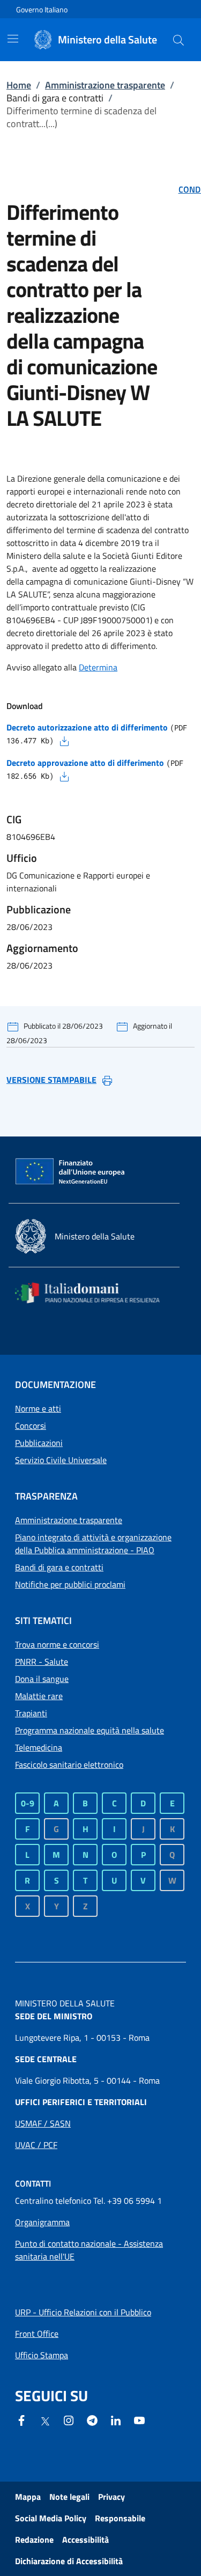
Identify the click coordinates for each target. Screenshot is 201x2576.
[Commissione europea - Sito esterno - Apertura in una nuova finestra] (71, 1172)
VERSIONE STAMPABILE (51, 1080)
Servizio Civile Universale (61, 1460)
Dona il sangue (42, 1679)
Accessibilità (85, 2540)
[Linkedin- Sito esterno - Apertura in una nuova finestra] (116, 2419)
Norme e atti (38, 1408)
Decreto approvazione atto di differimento (85, 763)
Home (19, 85)
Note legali (69, 2497)
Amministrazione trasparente (105, 85)
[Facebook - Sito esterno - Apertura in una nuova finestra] (21, 2419)
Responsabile (120, 2518)
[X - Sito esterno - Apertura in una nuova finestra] (45, 2420)
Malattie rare (39, 1696)
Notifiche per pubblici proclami (70, 1584)
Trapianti (31, 1713)
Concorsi (31, 1426)
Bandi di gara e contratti (59, 1567)
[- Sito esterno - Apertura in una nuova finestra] (139, 2419)
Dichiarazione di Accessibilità (69, 2561)
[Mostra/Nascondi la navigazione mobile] (13, 39)
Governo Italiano (42, 9)
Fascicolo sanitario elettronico (69, 1765)
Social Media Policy (51, 2518)
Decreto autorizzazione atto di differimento (87, 727)
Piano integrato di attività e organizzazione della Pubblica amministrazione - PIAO (93, 1544)
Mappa (28, 2497)
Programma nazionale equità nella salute (90, 1730)
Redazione (34, 2540)
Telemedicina (39, 1747)
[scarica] (64, 740)
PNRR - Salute (42, 1662)
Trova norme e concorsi (57, 1644)
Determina (98, 667)
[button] (178, 40)
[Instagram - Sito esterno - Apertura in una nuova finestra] (69, 2419)
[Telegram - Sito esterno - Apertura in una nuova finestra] (92, 2419)
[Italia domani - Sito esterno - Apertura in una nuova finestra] (94, 1293)
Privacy (111, 2497)
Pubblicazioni (39, 1443)
